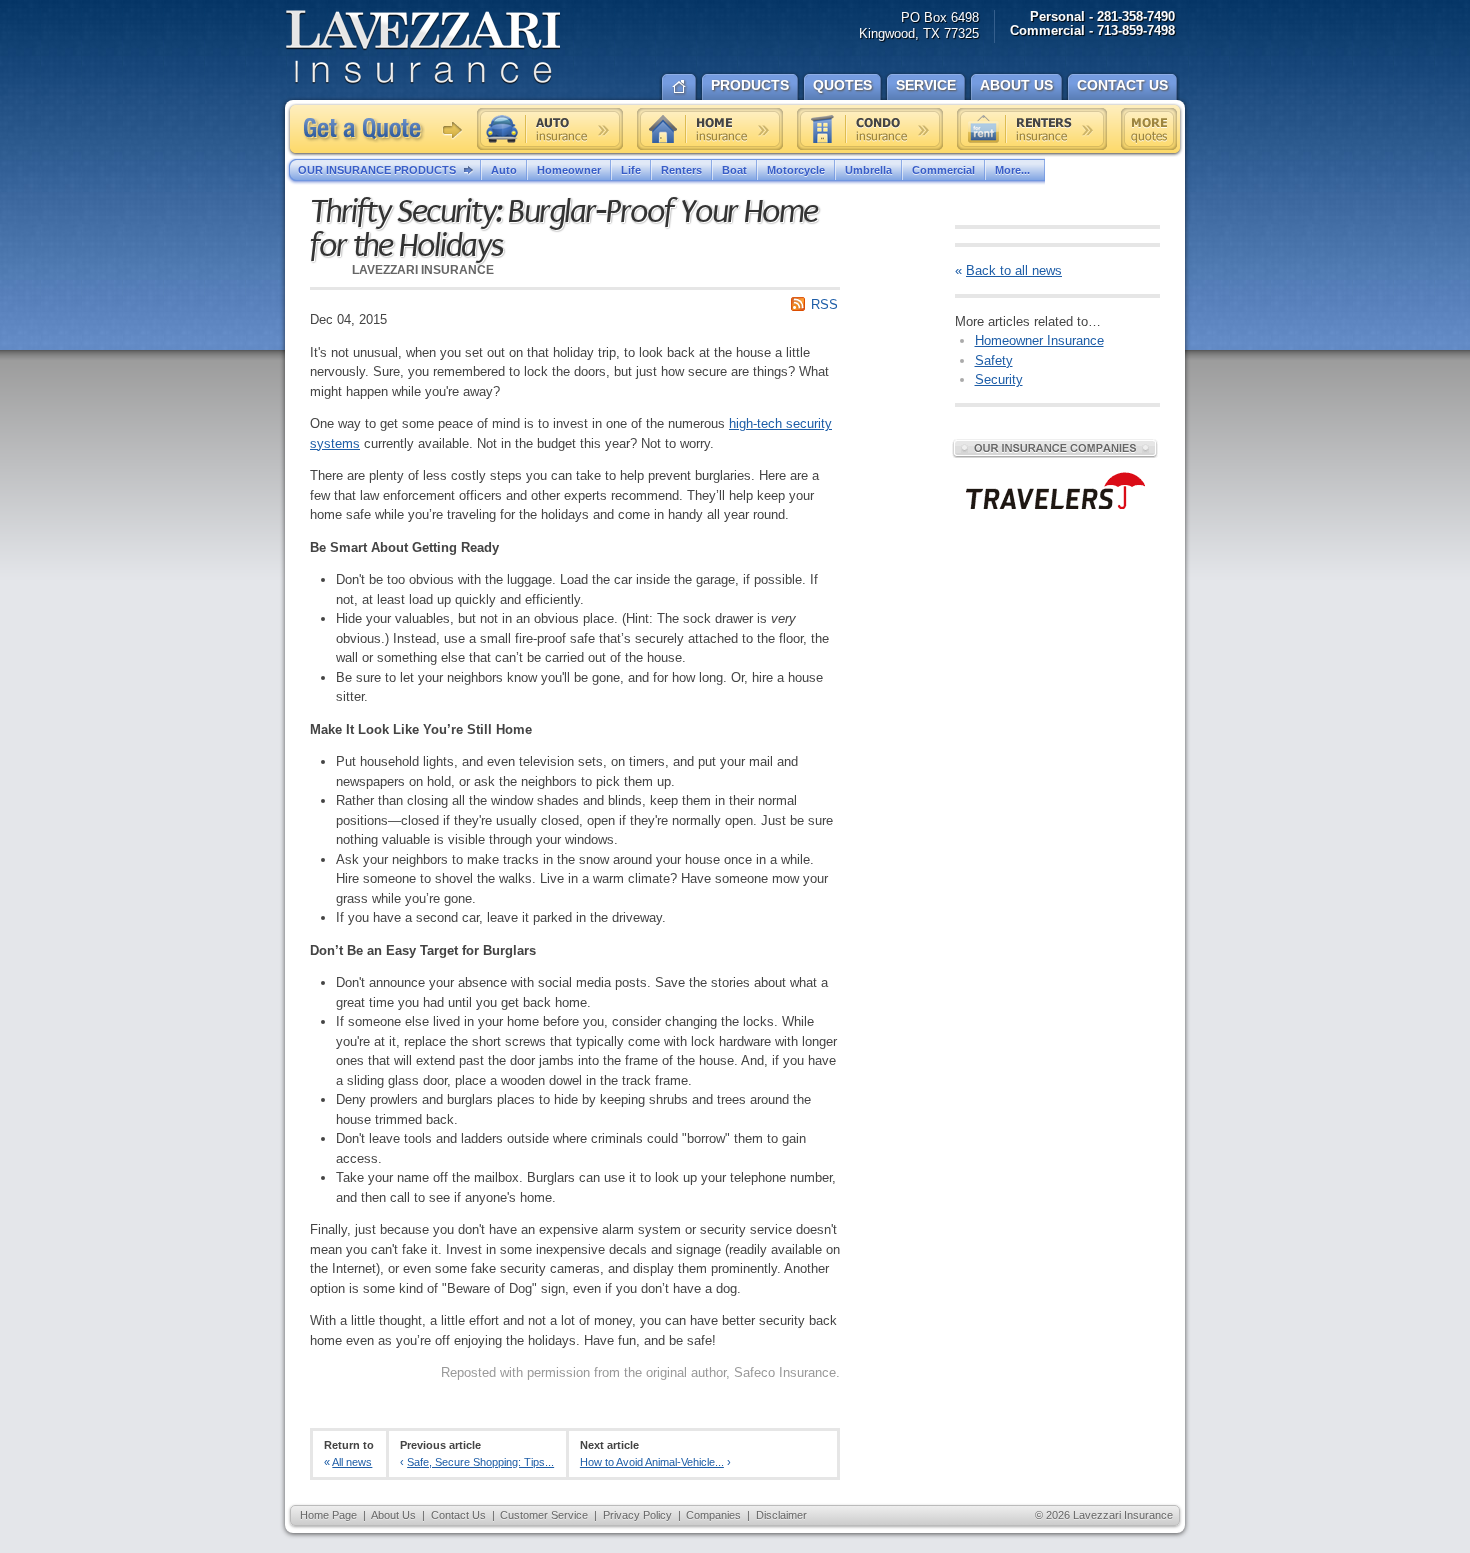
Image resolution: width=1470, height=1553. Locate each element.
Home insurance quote (710, 129)
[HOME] (679, 85)
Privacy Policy (637, 1515)
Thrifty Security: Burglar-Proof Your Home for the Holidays (563, 229)
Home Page (328, 1515)
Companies (713, 1515)
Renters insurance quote (1032, 129)
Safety (994, 360)
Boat (734, 170)
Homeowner (569, 170)
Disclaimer (781, 1515)
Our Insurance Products (377, 170)
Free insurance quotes (1149, 129)
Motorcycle (796, 170)
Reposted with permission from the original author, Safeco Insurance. (640, 1372)
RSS (824, 304)
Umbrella (868, 170)
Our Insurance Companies (1055, 448)
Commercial (943, 170)
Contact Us (458, 1515)
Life (631, 170)
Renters (681, 170)
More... (1012, 170)
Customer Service (544, 1515)
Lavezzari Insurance (422, 47)
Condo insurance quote (870, 129)
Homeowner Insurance (1039, 340)
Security (999, 379)
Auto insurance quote (550, 129)
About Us (393, 1515)
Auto (504, 170)
